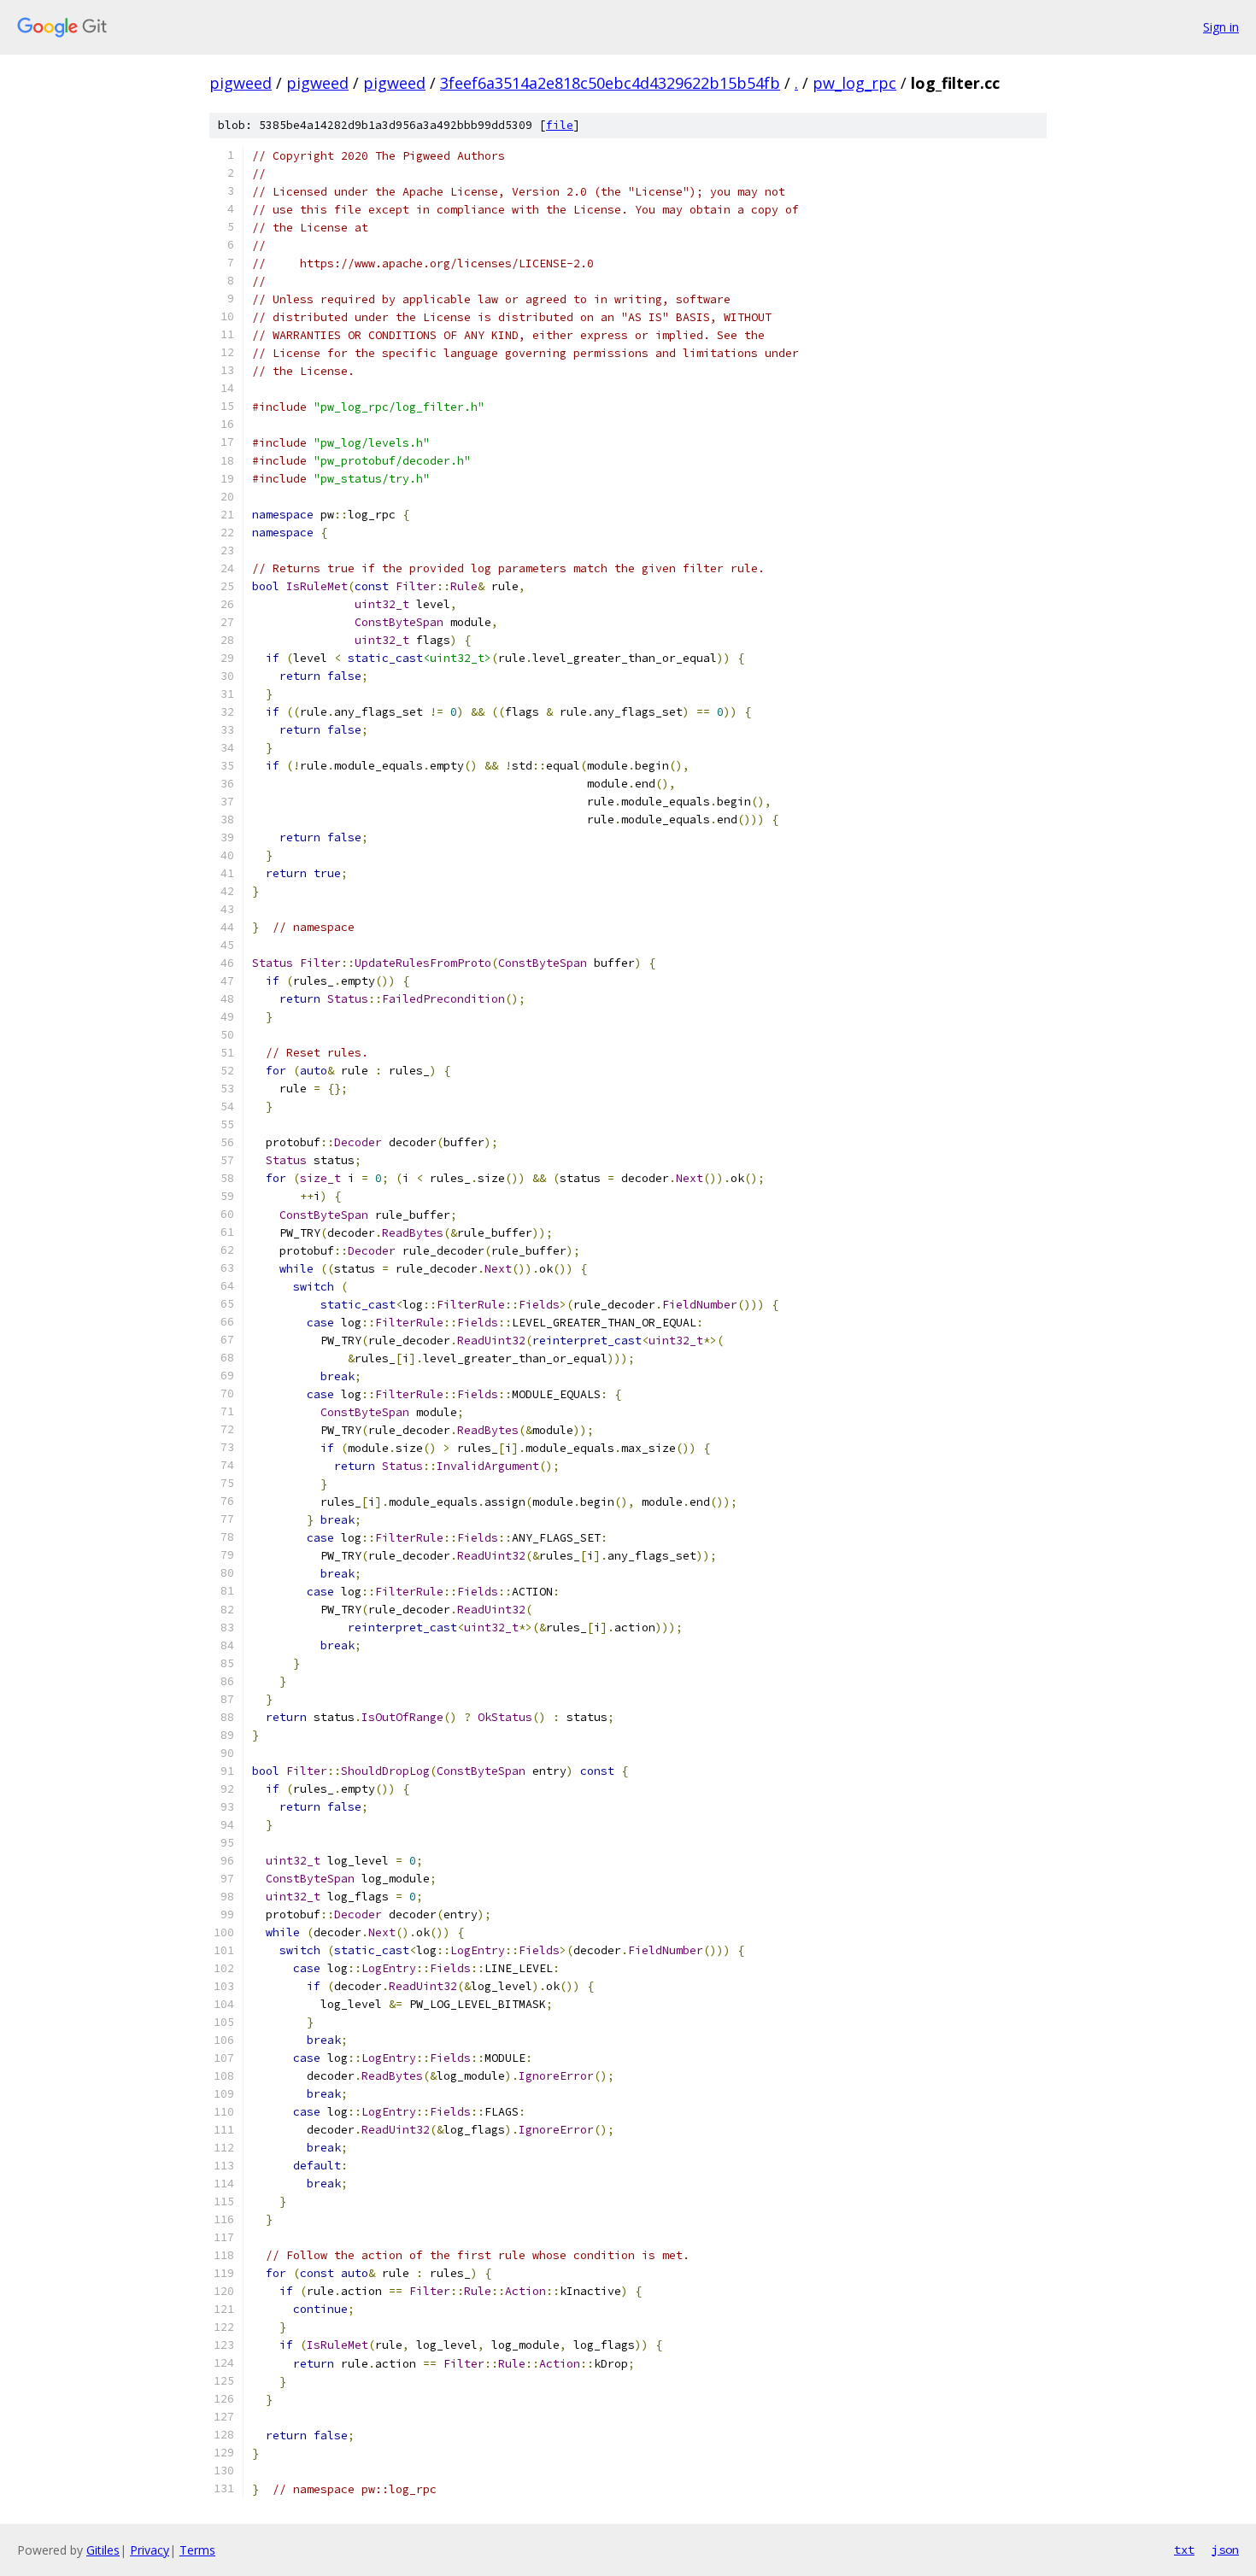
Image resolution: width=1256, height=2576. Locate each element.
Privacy (150, 2550)
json (1225, 2550)
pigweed (241, 83)
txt (1184, 2550)
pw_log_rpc (854, 83)
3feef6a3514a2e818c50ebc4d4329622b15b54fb (610, 83)
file (560, 125)
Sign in (1221, 27)
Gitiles (103, 2550)
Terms (197, 2550)
